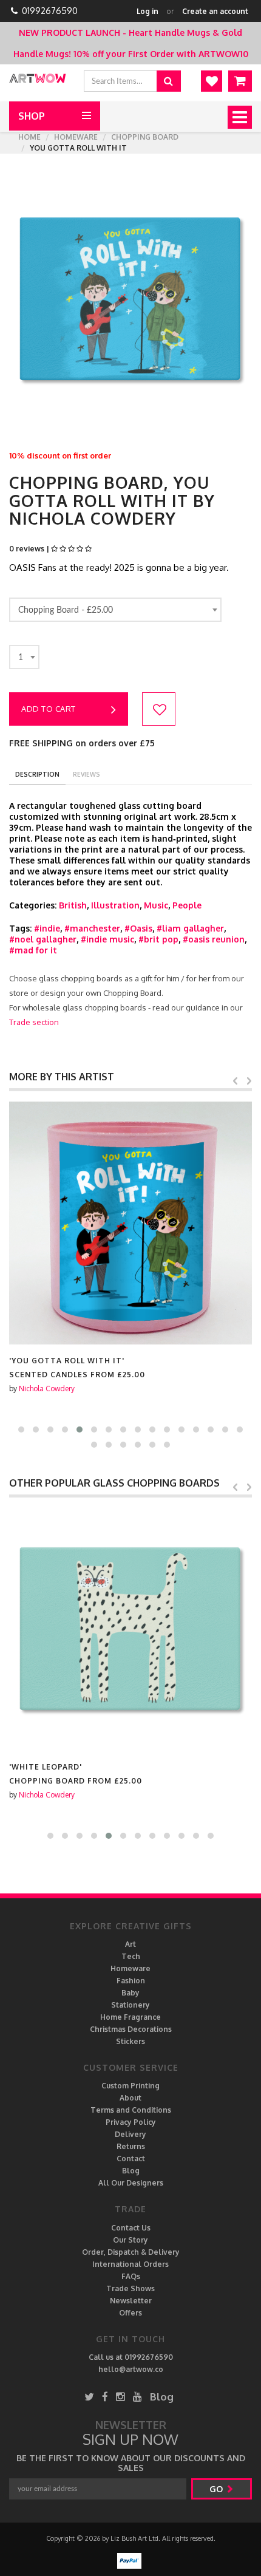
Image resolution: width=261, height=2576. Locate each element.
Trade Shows (130, 2288)
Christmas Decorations (131, 2029)
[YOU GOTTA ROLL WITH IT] (130, 1223)
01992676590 (50, 11)
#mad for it (33, 950)
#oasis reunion (214, 939)
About (130, 2098)
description (37, 774)
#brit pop (158, 939)
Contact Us (131, 2228)
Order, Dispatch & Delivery (131, 2252)
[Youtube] (137, 2397)
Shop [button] (32, 116)
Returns (131, 2146)
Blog (131, 2171)
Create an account (215, 11)
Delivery (130, 2134)
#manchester (92, 928)
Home (29, 137)
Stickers (130, 2041)
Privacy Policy (131, 2122)
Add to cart (49, 709)
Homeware (76, 137)
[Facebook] (105, 2397)
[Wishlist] (212, 81)
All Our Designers (131, 2183)
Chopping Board (145, 137)
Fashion (131, 1981)
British (73, 905)
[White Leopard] (130, 1629)
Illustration (115, 905)
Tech (131, 1956)
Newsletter (131, 2301)
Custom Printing (130, 2086)
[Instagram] (120, 2397)
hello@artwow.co (131, 2369)
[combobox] (115, 610)
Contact (131, 2159)
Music (156, 905)
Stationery (130, 2005)
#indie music (107, 939)
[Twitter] (89, 2397)
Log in (147, 11)
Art (130, 1944)
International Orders (130, 2264)
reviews (86, 774)
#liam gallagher (190, 928)
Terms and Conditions (131, 2110)
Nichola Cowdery (47, 1389)
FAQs (131, 2276)
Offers (130, 2313)
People (187, 905)
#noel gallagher (43, 939)
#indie (47, 928)
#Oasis (138, 928)
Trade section (34, 1022)
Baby (130, 1993)
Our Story (130, 2240)
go (217, 2489)
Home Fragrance (130, 2017)
